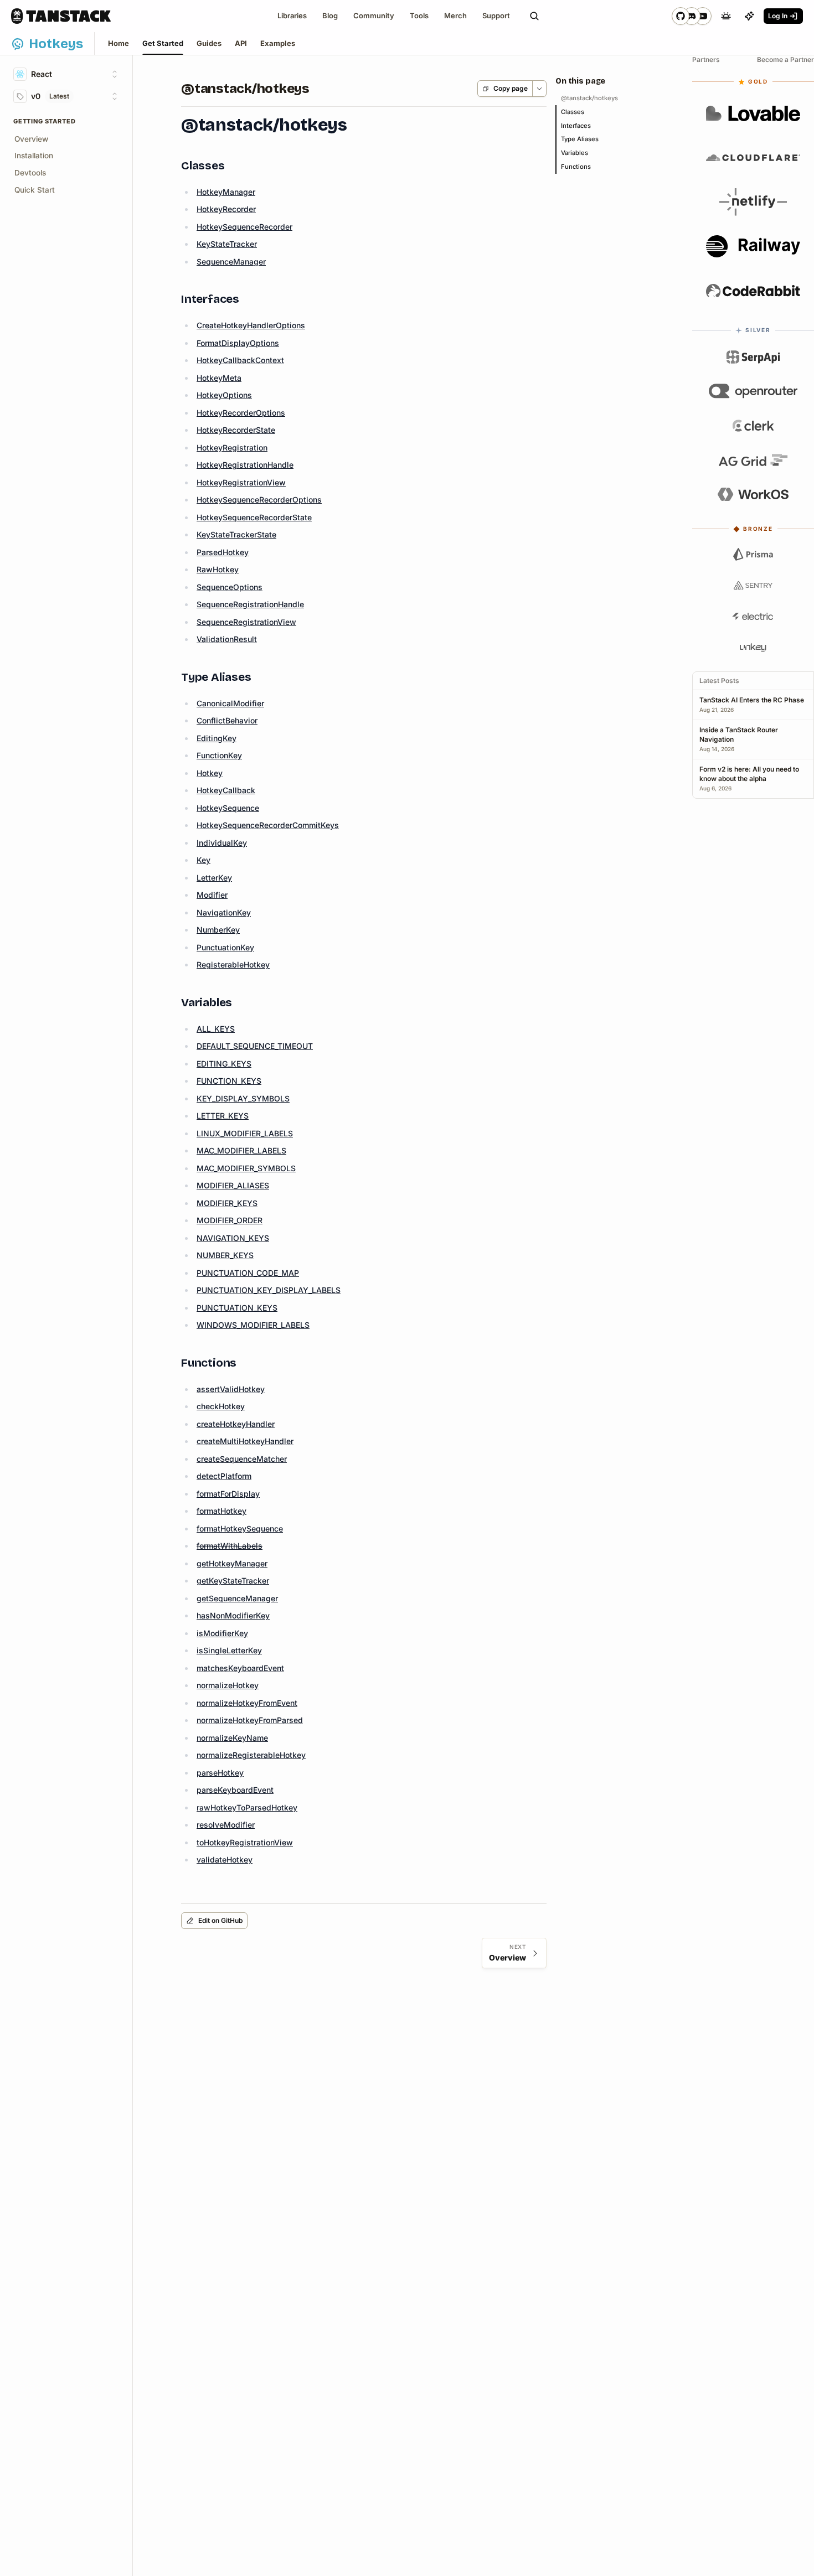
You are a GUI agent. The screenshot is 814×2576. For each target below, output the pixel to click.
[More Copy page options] (539, 89)
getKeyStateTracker (233, 1581)
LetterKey (214, 878)
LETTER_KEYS (223, 1116)
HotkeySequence (228, 808)
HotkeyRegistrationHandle (245, 465)
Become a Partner (785, 60)
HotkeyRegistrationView (241, 482)
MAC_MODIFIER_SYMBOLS (246, 1168)
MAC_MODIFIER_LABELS (241, 1150)
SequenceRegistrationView (246, 622)
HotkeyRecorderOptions (241, 413)
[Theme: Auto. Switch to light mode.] (726, 16)
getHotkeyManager (232, 1563)
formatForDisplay (228, 1494)
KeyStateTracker (227, 244)
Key (203, 860)
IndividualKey (222, 843)
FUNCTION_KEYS (229, 1081)
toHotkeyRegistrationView (245, 1842)
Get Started (163, 43)
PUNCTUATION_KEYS (237, 1308)
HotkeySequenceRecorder (244, 227)
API (241, 43)
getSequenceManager (237, 1598)
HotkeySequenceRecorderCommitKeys (268, 825)
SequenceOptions (230, 587)
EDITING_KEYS (224, 1064)
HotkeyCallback (226, 790)
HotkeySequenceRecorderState (254, 517)
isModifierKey (222, 1633)
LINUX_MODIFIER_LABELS (245, 1133)
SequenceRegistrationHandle (250, 604)
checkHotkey (221, 1406)
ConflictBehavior (227, 720)
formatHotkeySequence (240, 1528)
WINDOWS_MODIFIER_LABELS (253, 1325)
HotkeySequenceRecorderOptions (259, 500)
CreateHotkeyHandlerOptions (251, 325)
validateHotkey (225, 1859)
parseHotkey (220, 1773)
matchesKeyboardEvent (240, 1668)
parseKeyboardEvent (235, 1790)
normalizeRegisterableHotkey (251, 1755)
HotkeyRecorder (226, 209)
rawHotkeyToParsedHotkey (247, 1807)
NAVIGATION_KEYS (233, 1238)
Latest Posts (719, 681)
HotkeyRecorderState (236, 430)
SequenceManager (231, 262)
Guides (209, 43)
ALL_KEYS (216, 1029)
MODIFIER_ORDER (230, 1220)
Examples (278, 43)
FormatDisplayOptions (238, 343)
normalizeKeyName (232, 1738)
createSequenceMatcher (242, 1459)
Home (119, 43)
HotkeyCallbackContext (240, 360)
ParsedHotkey (223, 552)
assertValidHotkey (231, 1389)
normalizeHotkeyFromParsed (250, 1720)
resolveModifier (226, 1825)
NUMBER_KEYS (225, 1255)
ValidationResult (227, 639)
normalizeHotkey (228, 1685)
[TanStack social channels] (692, 16)
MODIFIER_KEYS (227, 1203)
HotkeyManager (226, 192)
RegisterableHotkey (233, 964)
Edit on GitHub (220, 1920)
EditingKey (217, 738)
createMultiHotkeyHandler (245, 1441)
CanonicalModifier (230, 703)
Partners (706, 60)
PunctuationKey (225, 947)
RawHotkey (218, 569)
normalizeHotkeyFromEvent (247, 1703)
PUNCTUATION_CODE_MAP (248, 1273)
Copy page (511, 88)
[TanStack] (61, 16)
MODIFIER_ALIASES (233, 1185)
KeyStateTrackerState (236, 534)
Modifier (212, 895)
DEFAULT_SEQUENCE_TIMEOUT (255, 1046)
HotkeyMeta (219, 378)
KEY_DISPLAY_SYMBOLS (243, 1098)
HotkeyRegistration (232, 448)
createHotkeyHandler (236, 1424)
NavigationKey (224, 912)
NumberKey (218, 930)
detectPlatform (224, 1476)
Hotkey (210, 773)
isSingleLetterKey (229, 1650)
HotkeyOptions (224, 395)
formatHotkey (221, 1511)
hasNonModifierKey (233, 1615)
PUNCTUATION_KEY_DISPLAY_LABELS (269, 1290)
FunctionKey (219, 755)
